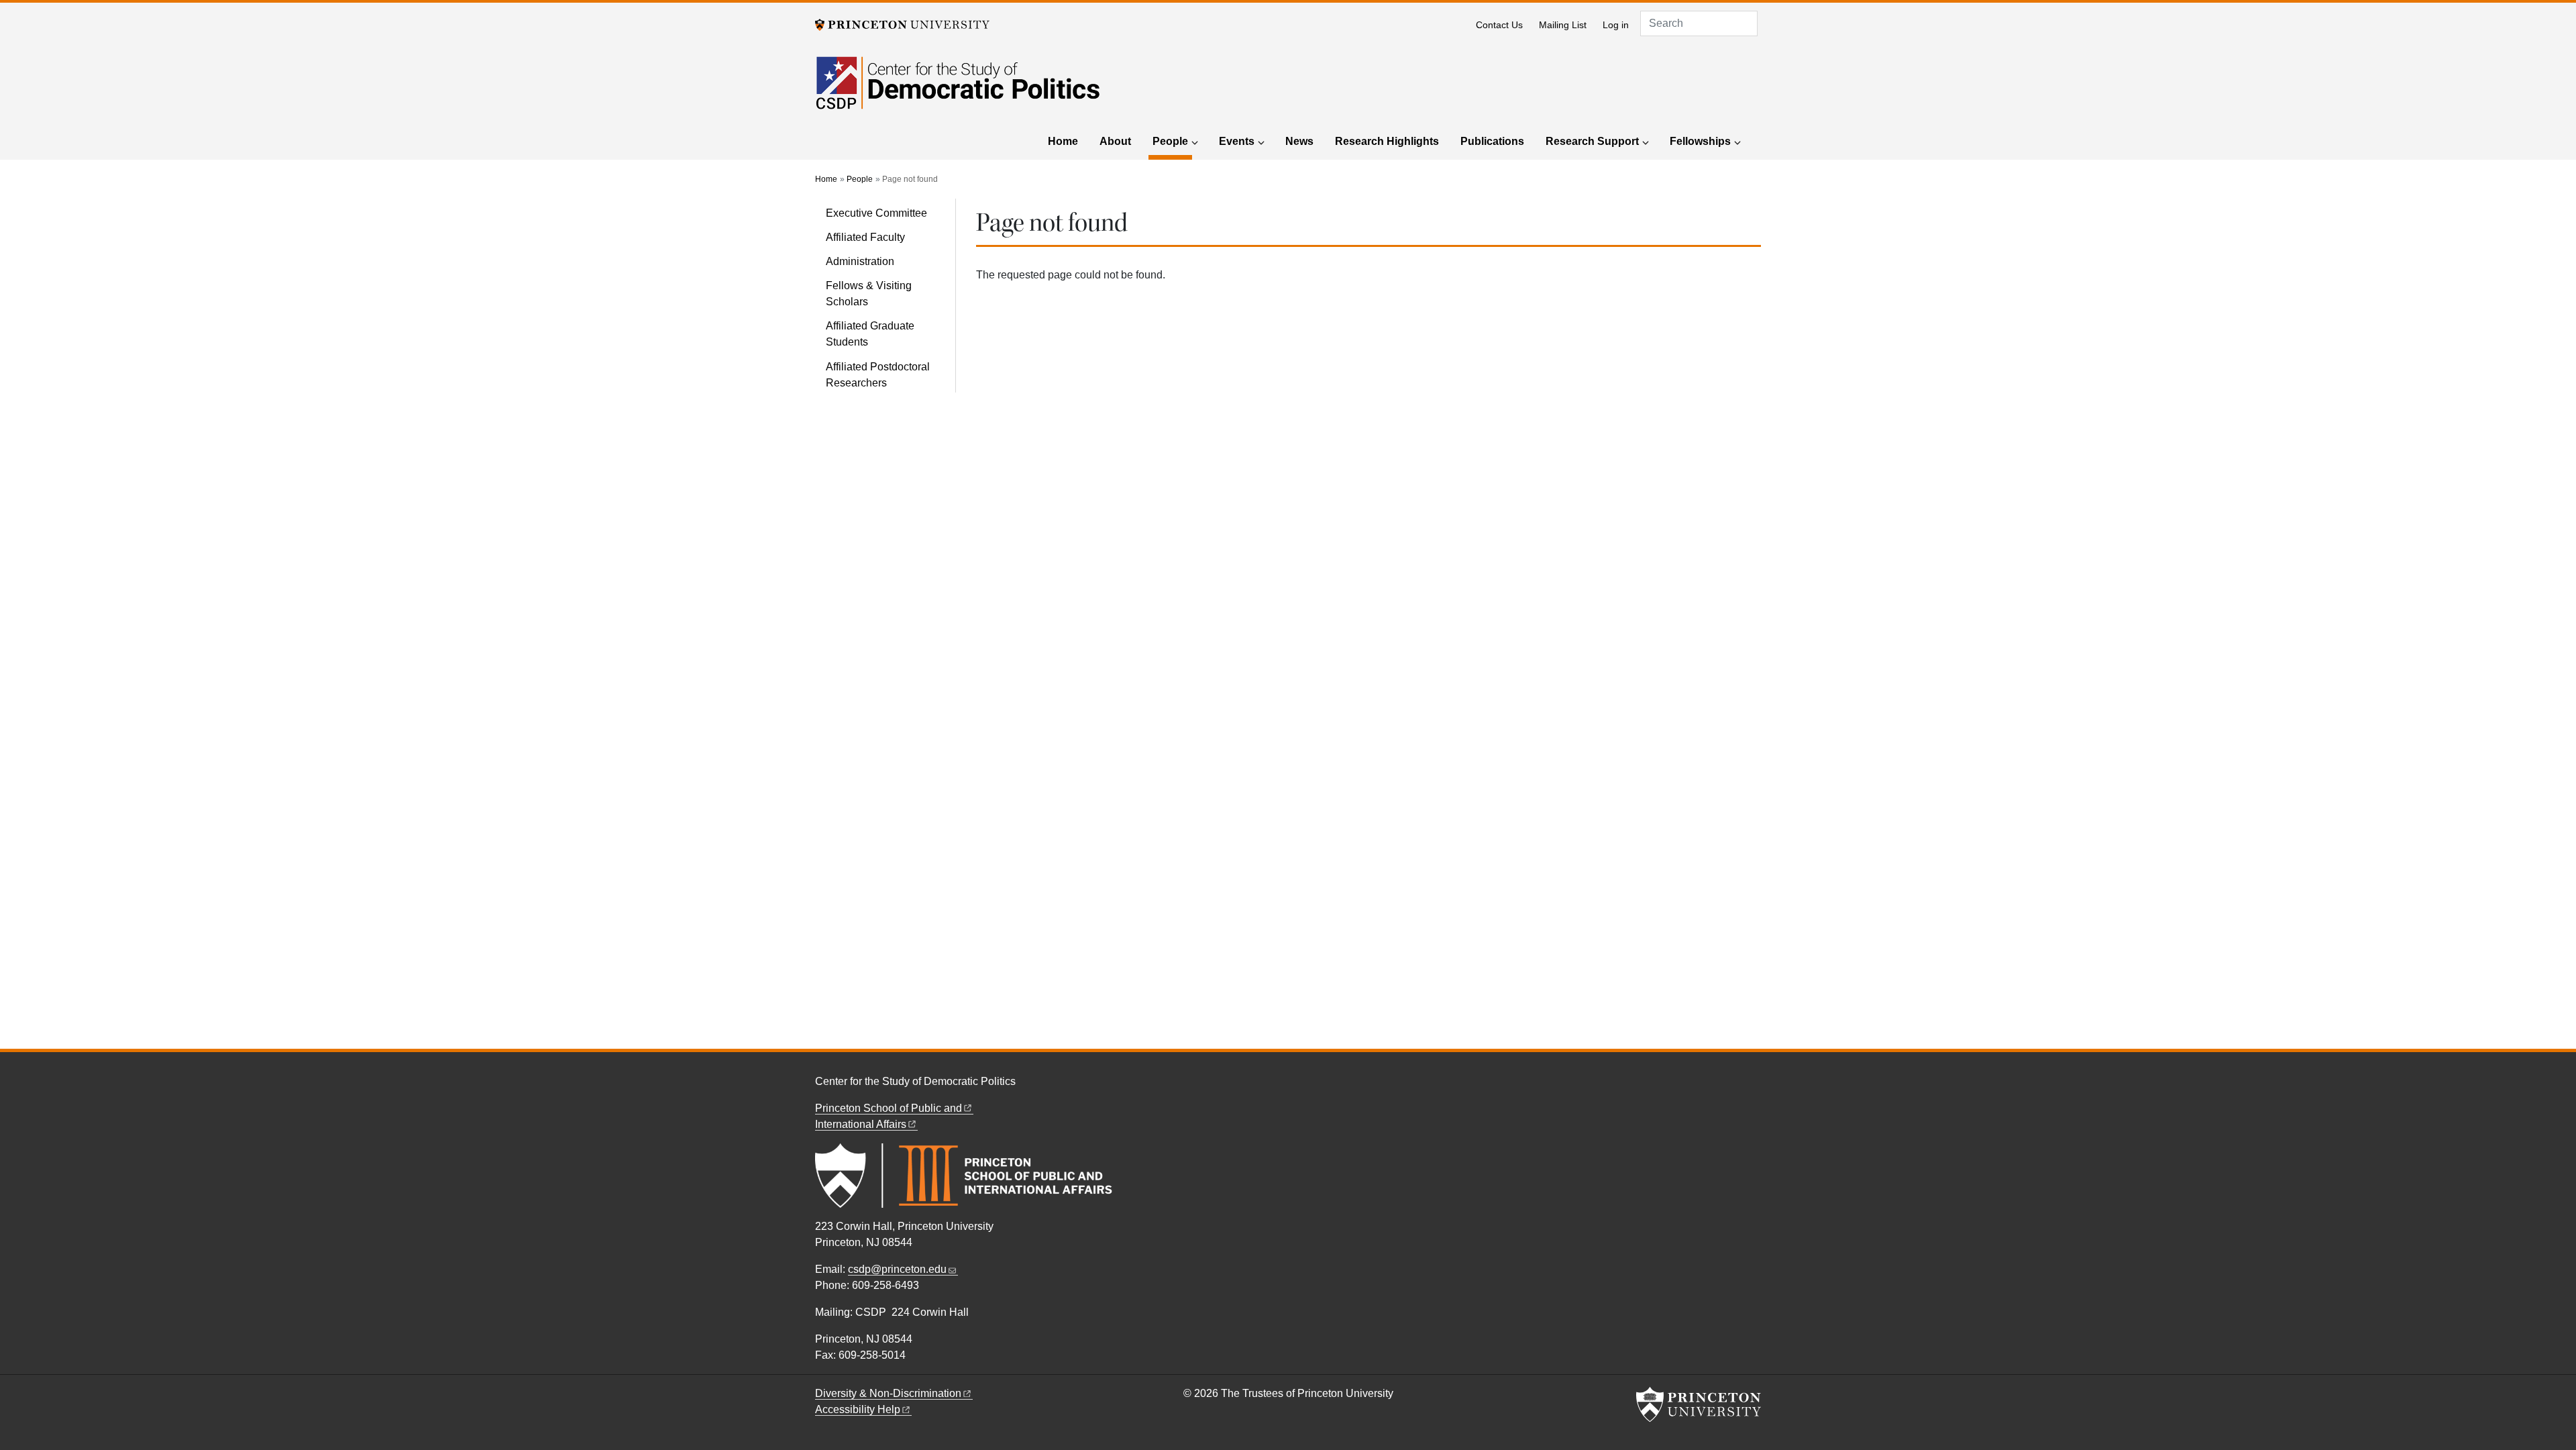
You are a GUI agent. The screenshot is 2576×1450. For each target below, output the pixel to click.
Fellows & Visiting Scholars (869, 294)
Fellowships (1700, 141)
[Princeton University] (902, 24)
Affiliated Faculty (865, 237)
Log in (1616, 25)
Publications (1492, 141)
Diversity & (888, 1393)
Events (1237, 141)
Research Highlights (1387, 141)
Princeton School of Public (889, 1108)
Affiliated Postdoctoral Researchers (878, 375)
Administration (860, 261)
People (1172, 141)
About (1115, 141)
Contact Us (1499, 25)
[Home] (958, 91)
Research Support (1592, 141)
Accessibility (858, 1409)
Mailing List (1563, 25)
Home (1063, 141)
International (861, 1124)
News (1299, 141)
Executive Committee (876, 213)
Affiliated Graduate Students (870, 334)
